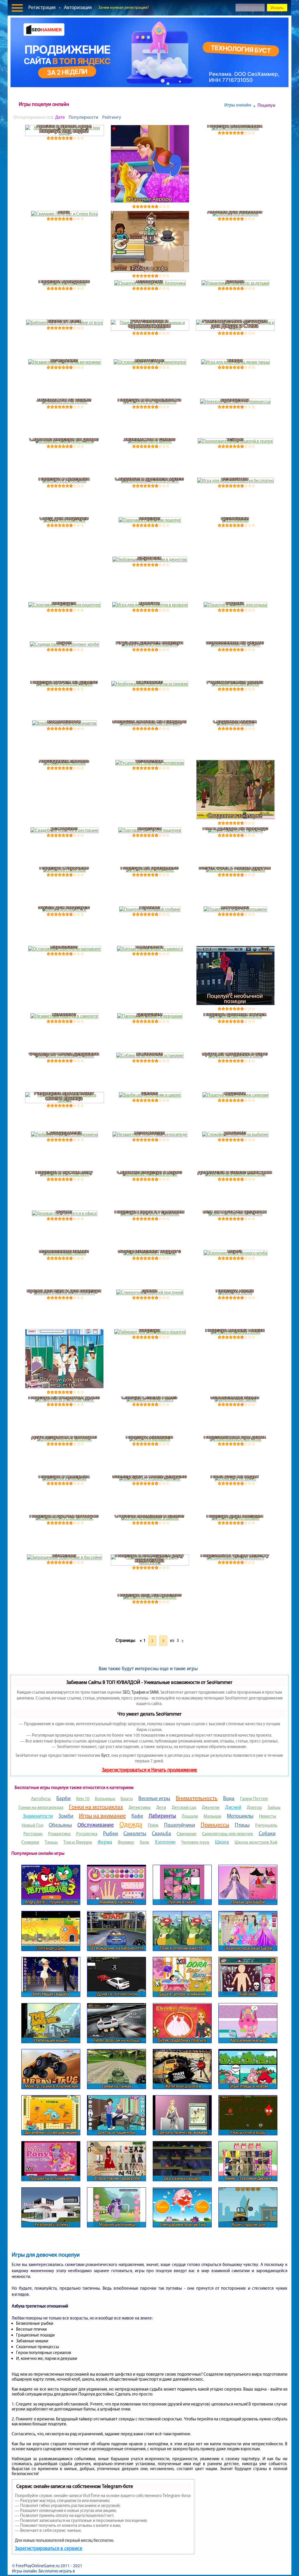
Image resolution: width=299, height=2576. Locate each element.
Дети (161, 1807)
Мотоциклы (240, 1816)
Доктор (254, 1807)
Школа (222, 1842)
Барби (64, 1798)
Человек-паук (195, 1842)
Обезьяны (60, 1825)
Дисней (233, 1807)
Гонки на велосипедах (41, 1807)
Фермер (126, 1842)
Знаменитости (38, 1816)
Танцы (51, 1842)
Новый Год (32, 1825)
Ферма (105, 1842)
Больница (105, 1798)
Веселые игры (154, 1798)
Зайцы (274, 1807)
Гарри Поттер (254, 1798)
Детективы (140, 1807)
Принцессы (215, 1825)
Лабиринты (162, 1816)
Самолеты (135, 1833)
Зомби (66, 1816)
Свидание (187, 1834)
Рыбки (111, 1833)
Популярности (84, 117)
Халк (144, 1842)
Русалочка (87, 1834)
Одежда (131, 1824)
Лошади (190, 1816)
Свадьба (161, 1833)
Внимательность (197, 1798)
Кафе (137, 1816)
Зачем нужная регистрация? (124, 7)
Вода (229, 1798)
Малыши (212, 1816)
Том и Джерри (78, 1842)
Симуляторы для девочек (228, 1834)
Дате (60, 117)
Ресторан (33, 1834)
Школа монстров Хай (256, 1842)
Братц (127, 1798)
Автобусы (41, 1798)
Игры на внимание (102, 1816)
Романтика (59, 1834)
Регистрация (42, 7)
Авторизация (78, 7)
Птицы (242, 1825)
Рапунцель (266, 1825)
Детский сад (184, 1807)
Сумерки (30, 1842)
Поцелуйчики (180, 1825)
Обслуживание (96, 1825)
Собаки (267, 1833)
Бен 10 (83, 1798)
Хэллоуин (165, 1842)
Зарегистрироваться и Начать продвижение (149, 1770)
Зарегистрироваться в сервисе (49, 2548)
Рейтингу (112, 117)
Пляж (153, 1825)
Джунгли (211, 1807)
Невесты (268, 1816)
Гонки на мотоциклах (96, 1807)
